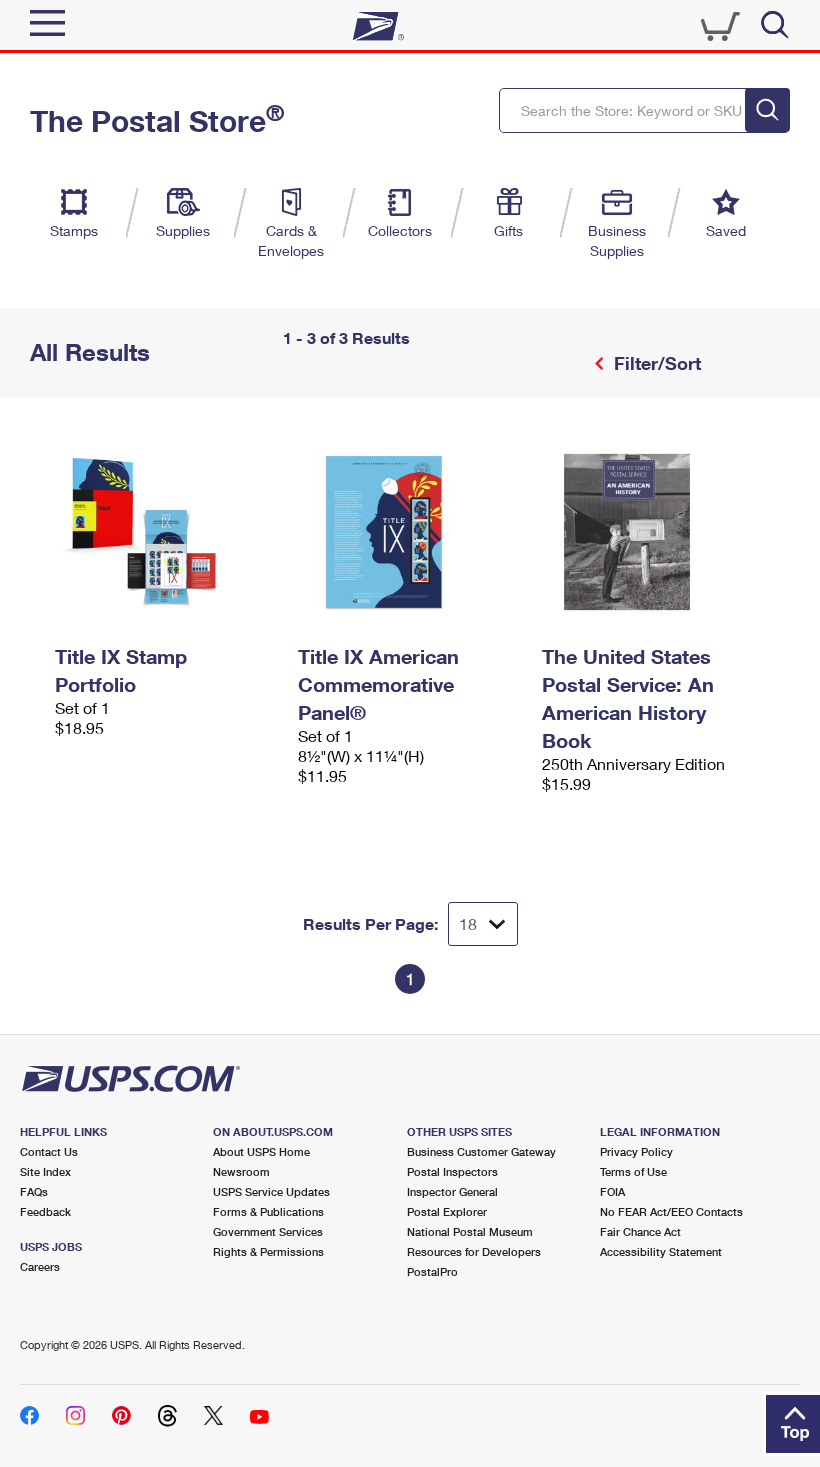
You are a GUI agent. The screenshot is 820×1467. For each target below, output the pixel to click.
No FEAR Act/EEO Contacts (671, 1211)
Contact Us (49, 1151)
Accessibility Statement (661, 1251)
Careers (40, 1266)
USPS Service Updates (271, 1191)
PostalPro (432, 1271)
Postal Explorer (447, 1211)
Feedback (45, 1211)
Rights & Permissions (268, 1251)
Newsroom (241, 1171)
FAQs (34, 1191)
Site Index (45, 1171)
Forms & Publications (268, 1211)
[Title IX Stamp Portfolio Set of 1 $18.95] (166, 532)
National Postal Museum (470, 1231)
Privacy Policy (636, 1151)
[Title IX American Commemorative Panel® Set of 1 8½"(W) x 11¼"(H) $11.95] (409, 532)
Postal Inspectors (452, 1171)
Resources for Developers (474, 1251)
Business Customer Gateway (481, 1151)
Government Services (268, 1231)
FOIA (612, 1191)
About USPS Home (261, 1151)
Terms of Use (633, 1171)
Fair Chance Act (640, 1231)
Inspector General (452, 1191)
